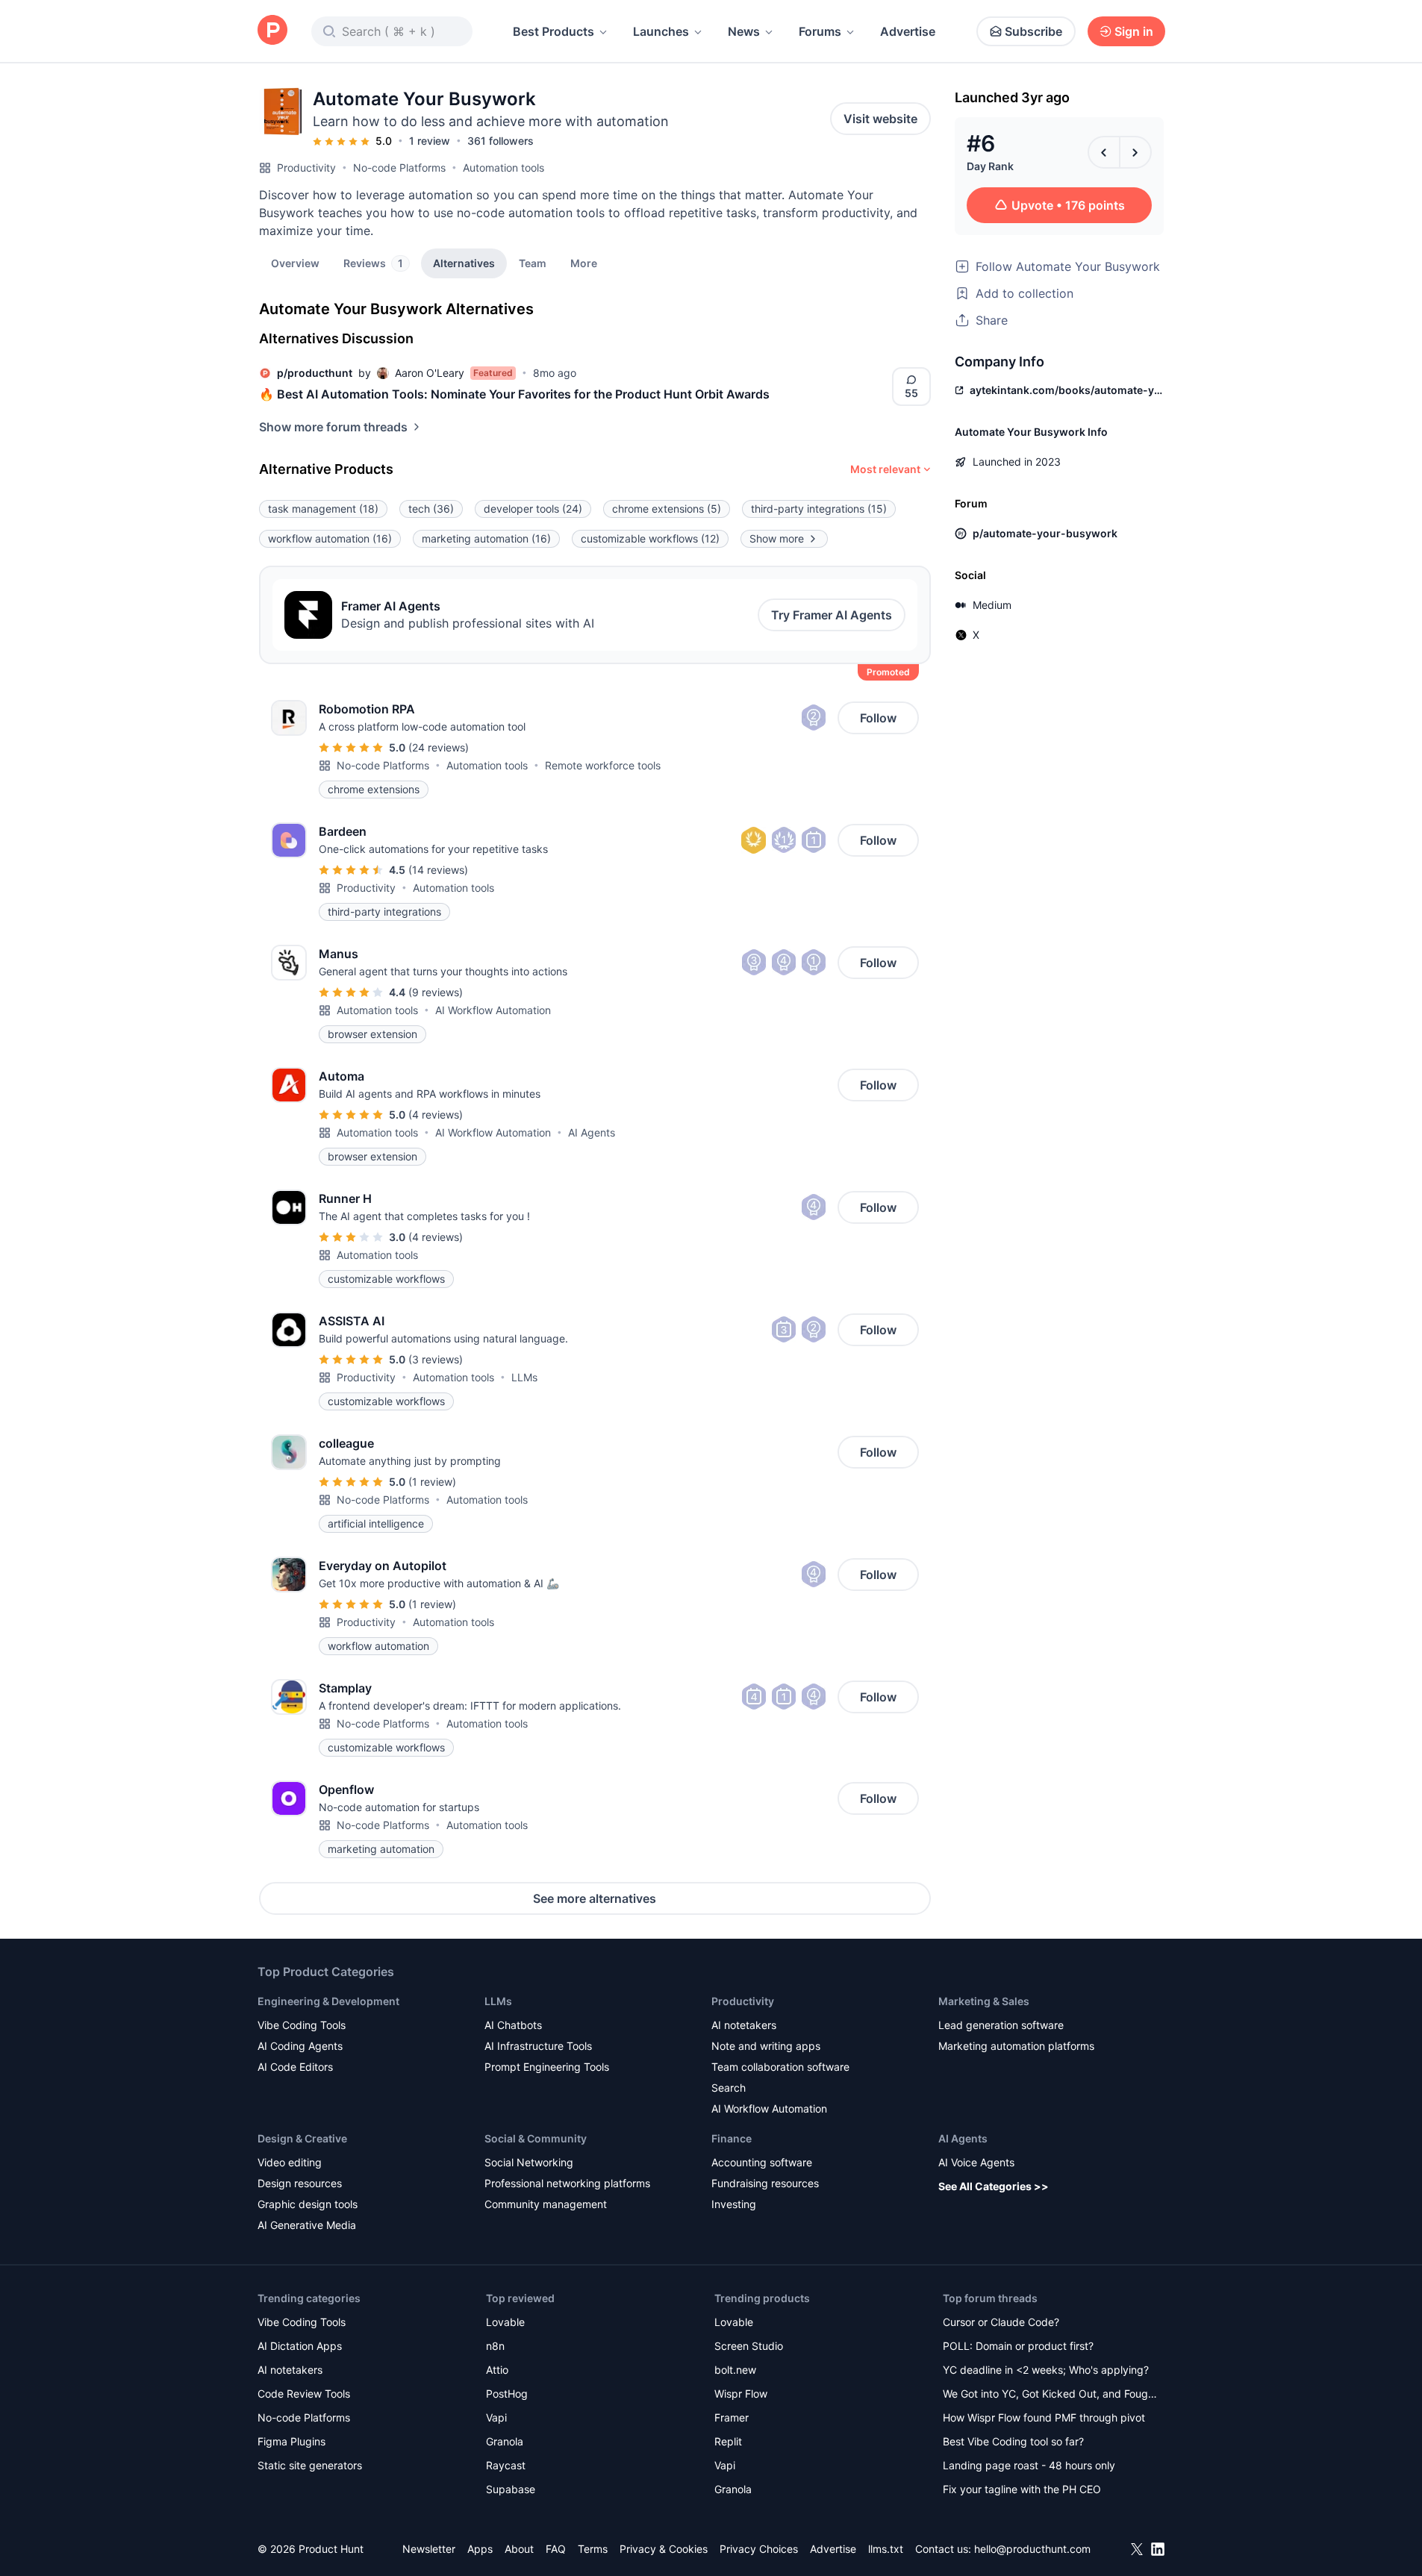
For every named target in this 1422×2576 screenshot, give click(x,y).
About (519, 2549)
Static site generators (310, 2465)
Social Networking (529, 2162)
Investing (734, 2204)
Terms (593, 2549)
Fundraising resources (765, 2183)
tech (431, 509)
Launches (661, 31)
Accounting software (762, 2162)
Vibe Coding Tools (302, 2025)
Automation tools (503, 168)
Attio (497, 2370)
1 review (430, 141)
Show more (777, 538)
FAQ (556, 2549)
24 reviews (439, 747)
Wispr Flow (741, 2394)
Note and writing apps (766, 2046)
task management (323, 509)
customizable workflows (650, 538)
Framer (732, 2417)
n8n (495, 2346)
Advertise (908, 31)
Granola (505, 2441)
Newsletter (429, 2549)
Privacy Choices (759, 2549)
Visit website (880, 119)
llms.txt (886, 2549)
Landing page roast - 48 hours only (1029, 2465)
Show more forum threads (333, 427)
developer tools (533, 509)
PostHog (507, 2394)
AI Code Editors (295, 2067)
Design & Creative (302, 2138)
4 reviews (436, 1115)
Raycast (506, 2465)
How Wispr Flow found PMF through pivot (1044, 2417)
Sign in (1134, 31)
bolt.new (735, 2370)
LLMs (524, 1377)
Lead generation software (1001, 2025)
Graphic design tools (308, 2204)
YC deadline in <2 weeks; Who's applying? (1046, 2370)
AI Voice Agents (976, 2162)
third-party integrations (819, 509)
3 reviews (436, 1359)
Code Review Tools (304, 2394)
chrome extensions (667, 509)
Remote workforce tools (603, 765)
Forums (820, 31)
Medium (992, 605)
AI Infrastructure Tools (538, 2046)
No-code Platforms (399, 168)
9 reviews (436, 992)
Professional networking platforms (567, 2183)
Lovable (505, 2322)
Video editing (290, 2162)
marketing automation (486, 538)
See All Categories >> (994, 2186)
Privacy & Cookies (664, 2549)
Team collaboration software (780, 2067)
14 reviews (438, 870)
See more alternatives (595, 1898)
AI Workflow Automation (493, 1010)
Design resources (300, 2183)
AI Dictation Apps (300, 2346)
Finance (732, 2138)
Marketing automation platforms (1016, 2046)
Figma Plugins (291, 2441)
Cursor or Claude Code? (1001, 2322)
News (744, 31)
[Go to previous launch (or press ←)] (1104, 152)
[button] (584, 263)
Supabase (511, 2489)
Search (729, 2088)
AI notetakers (744, 2025)
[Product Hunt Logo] (272, 31)
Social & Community (536, 2138)
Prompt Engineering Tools (547, 2067)
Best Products (553, 31)
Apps (480, 2549)
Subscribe (1033, 31)
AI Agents (592, 1132)
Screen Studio (749, 2346)
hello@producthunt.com (1032, 2549)
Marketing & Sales (984, 2001)
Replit (728, 2441)
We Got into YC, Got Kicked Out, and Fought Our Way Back (1050, 2395)
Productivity (306, 168)
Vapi (496, 2417)
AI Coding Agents (300, 2046)
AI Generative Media (307, 2225)
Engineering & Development (328, 2001)
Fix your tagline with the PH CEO (1022, 2489)
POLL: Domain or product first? (1018, 2346)
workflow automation (330, 538)
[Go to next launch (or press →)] (1135, 152)
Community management (546, 2204)
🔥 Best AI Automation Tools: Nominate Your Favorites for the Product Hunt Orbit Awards (514, 394)
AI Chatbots (513, 2025)
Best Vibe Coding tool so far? (1013, 2441)
